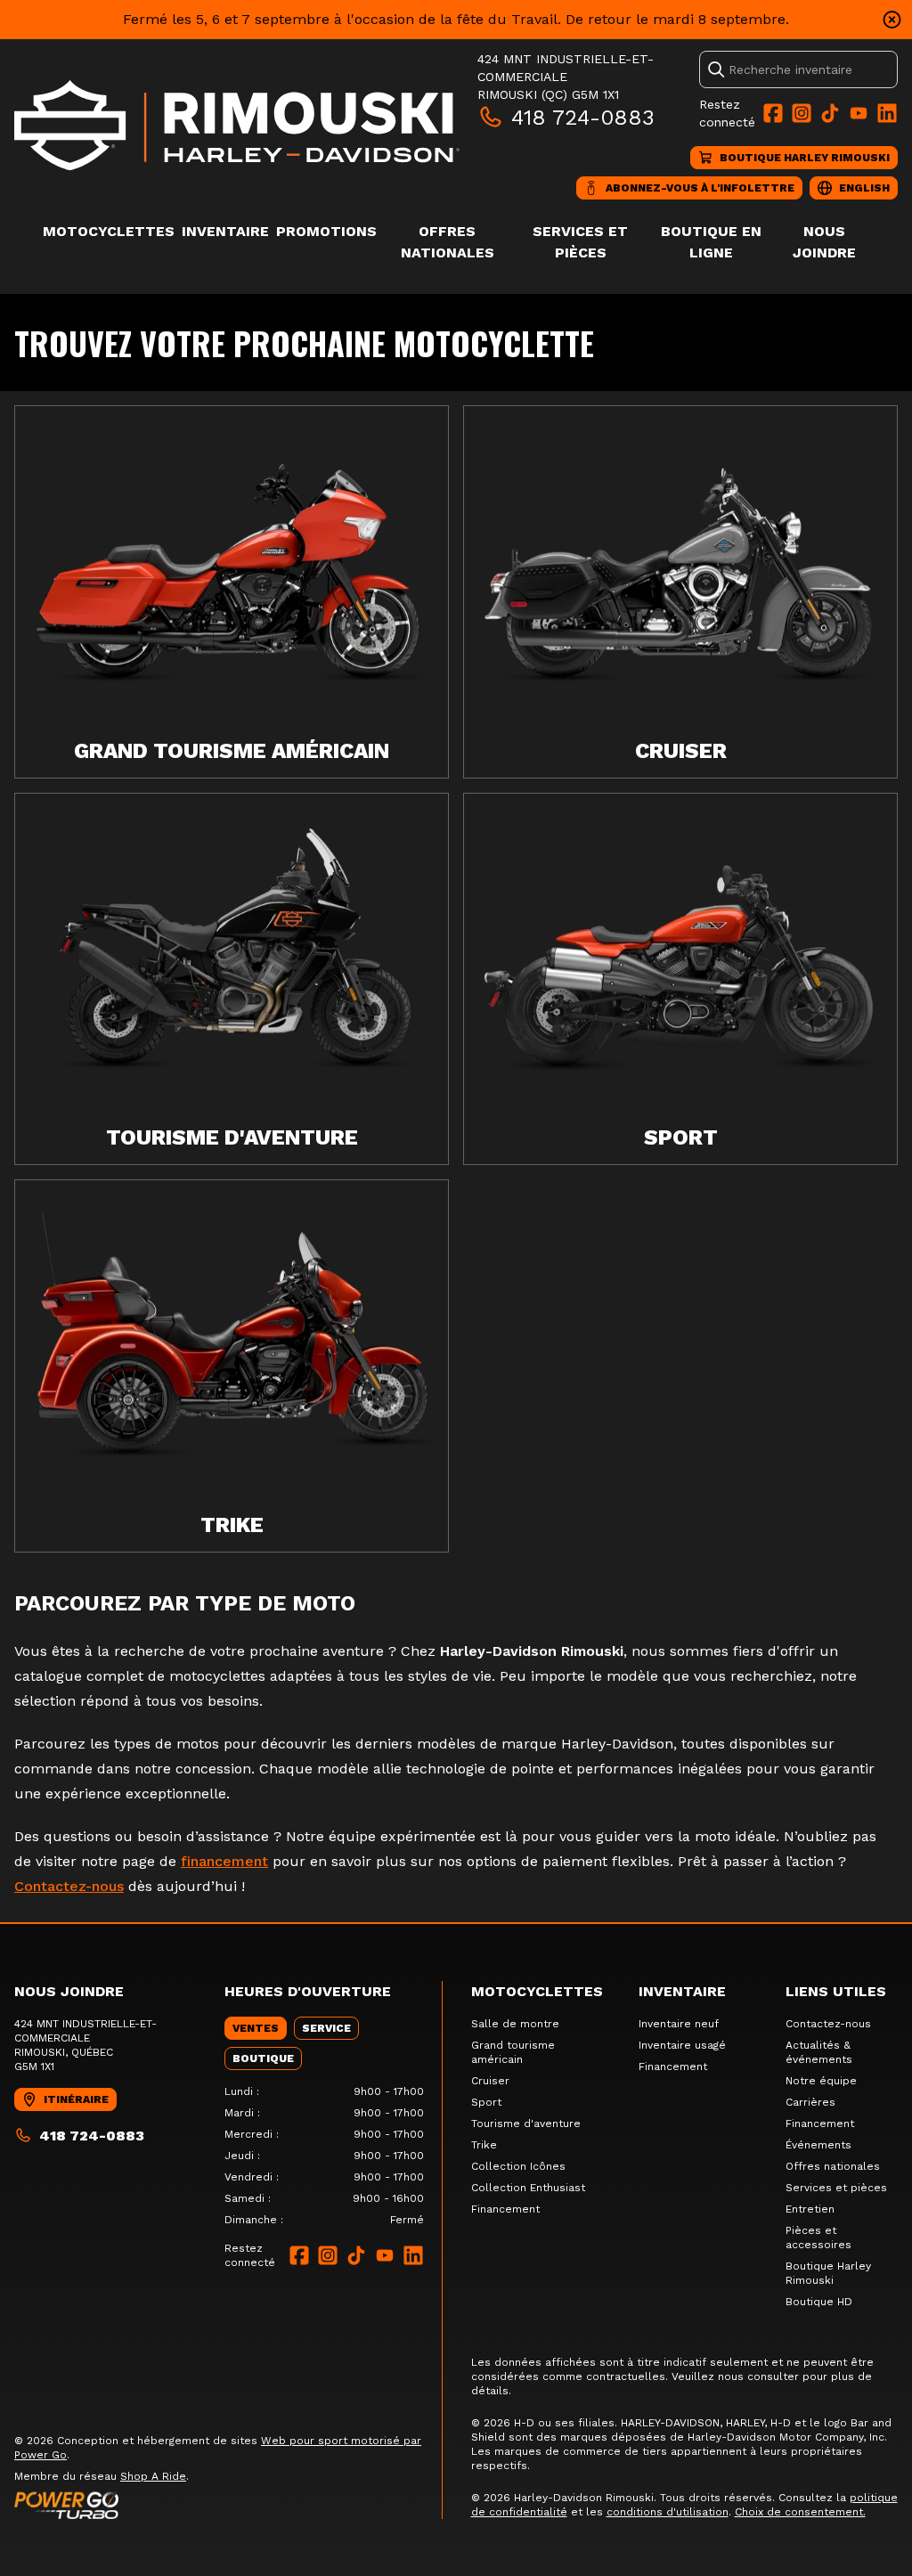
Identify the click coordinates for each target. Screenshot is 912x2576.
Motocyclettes (109, 231)
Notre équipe (821, 2081)
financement (224, 1861)
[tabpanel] (324, 2156)
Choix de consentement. (800, 2512)
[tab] (256, 2028)
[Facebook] (773, 113)
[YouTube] (859, 113)
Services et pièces (836, 2188)
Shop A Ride (153, 2476)
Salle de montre (515, 2024)
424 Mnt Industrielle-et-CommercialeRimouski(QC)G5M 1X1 (566, 77)
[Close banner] (892, 20)
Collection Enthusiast (528, 2188)
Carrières (810, 2102)
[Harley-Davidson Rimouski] (237, 125)
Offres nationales (833, 2166)
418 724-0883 (583, 118)
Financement (505, 2209)
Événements (818, 2145)
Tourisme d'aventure (526, 2124)
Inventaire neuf (679, 2024)
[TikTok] (830, 113)
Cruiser (490, 2081)
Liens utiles (836, 1991)
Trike (484, 2145)
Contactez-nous (69, 1886)
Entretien (810, 2209)
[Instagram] (802, 113)
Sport (486, 2102)
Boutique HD (819, 2302)
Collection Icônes (518, 2166)
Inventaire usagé (682, 2045)
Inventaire (225, 231)
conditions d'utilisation (668, 2512)
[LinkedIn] (887, 113)
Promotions (326, 231)
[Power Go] (228, 2505)
